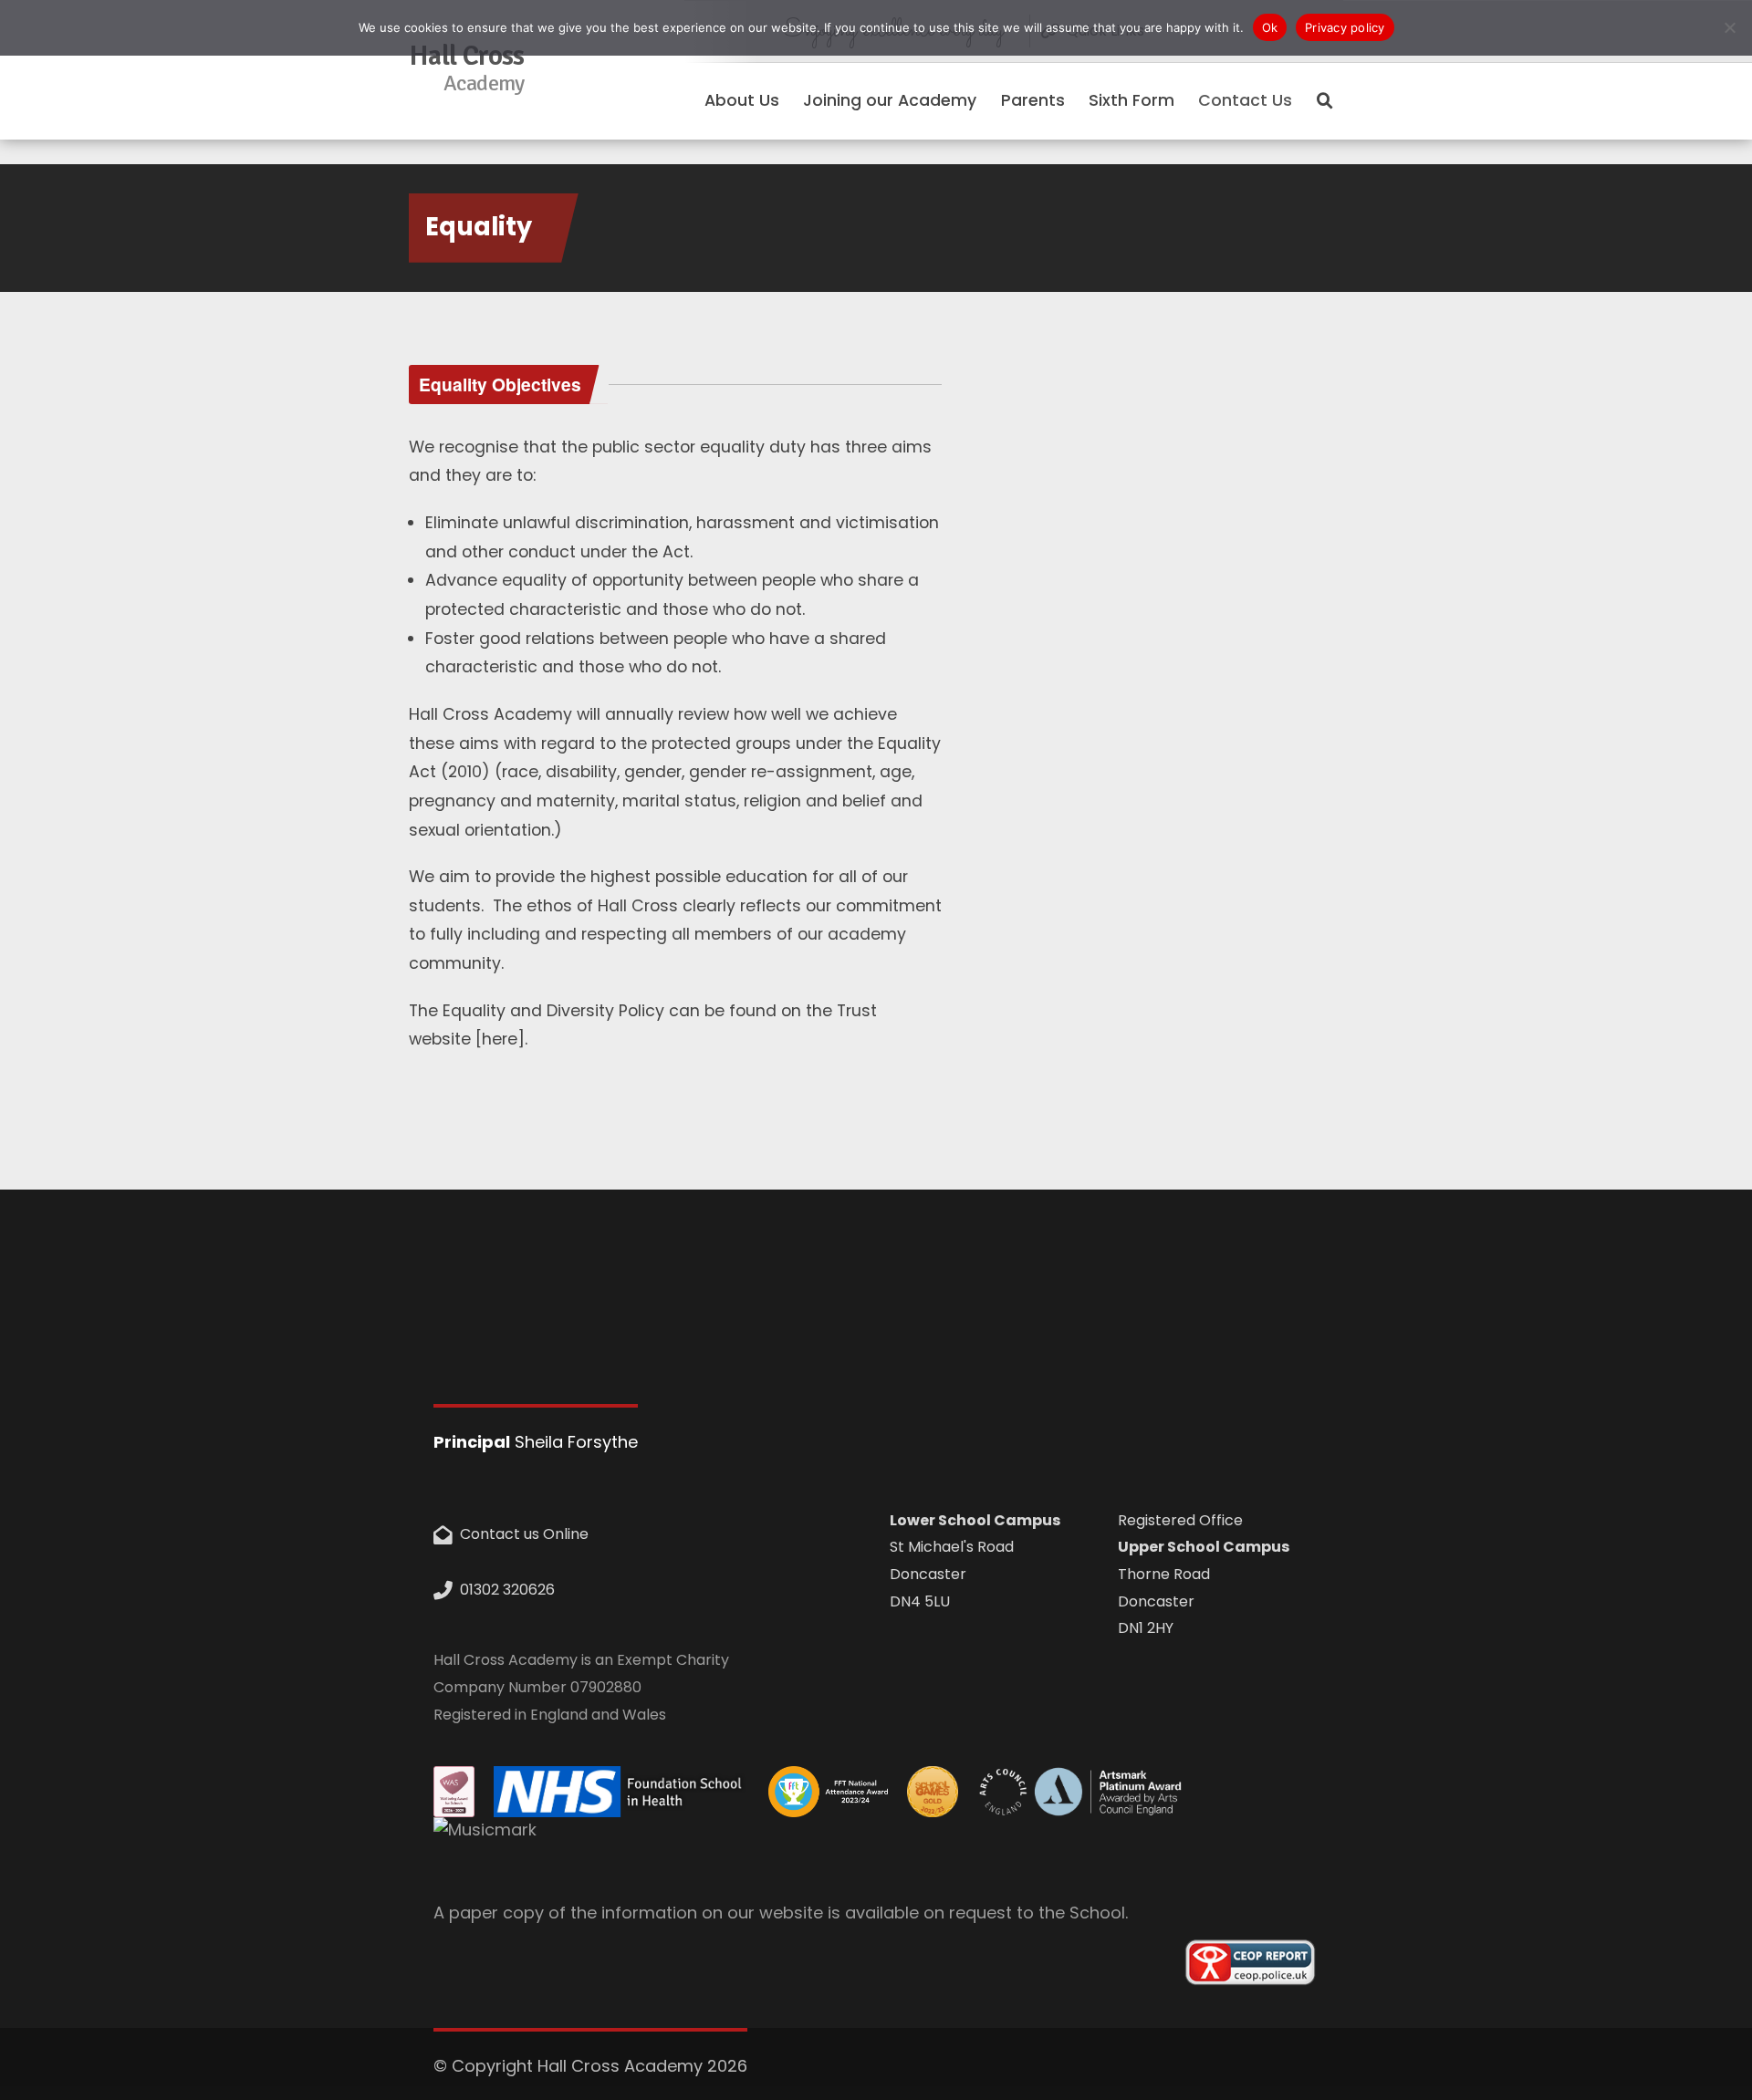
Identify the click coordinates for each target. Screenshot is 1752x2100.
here (500, 1039)
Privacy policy (1345, 27)
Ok (1270, 27)
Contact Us (1245, 100)
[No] (1729, 27)
